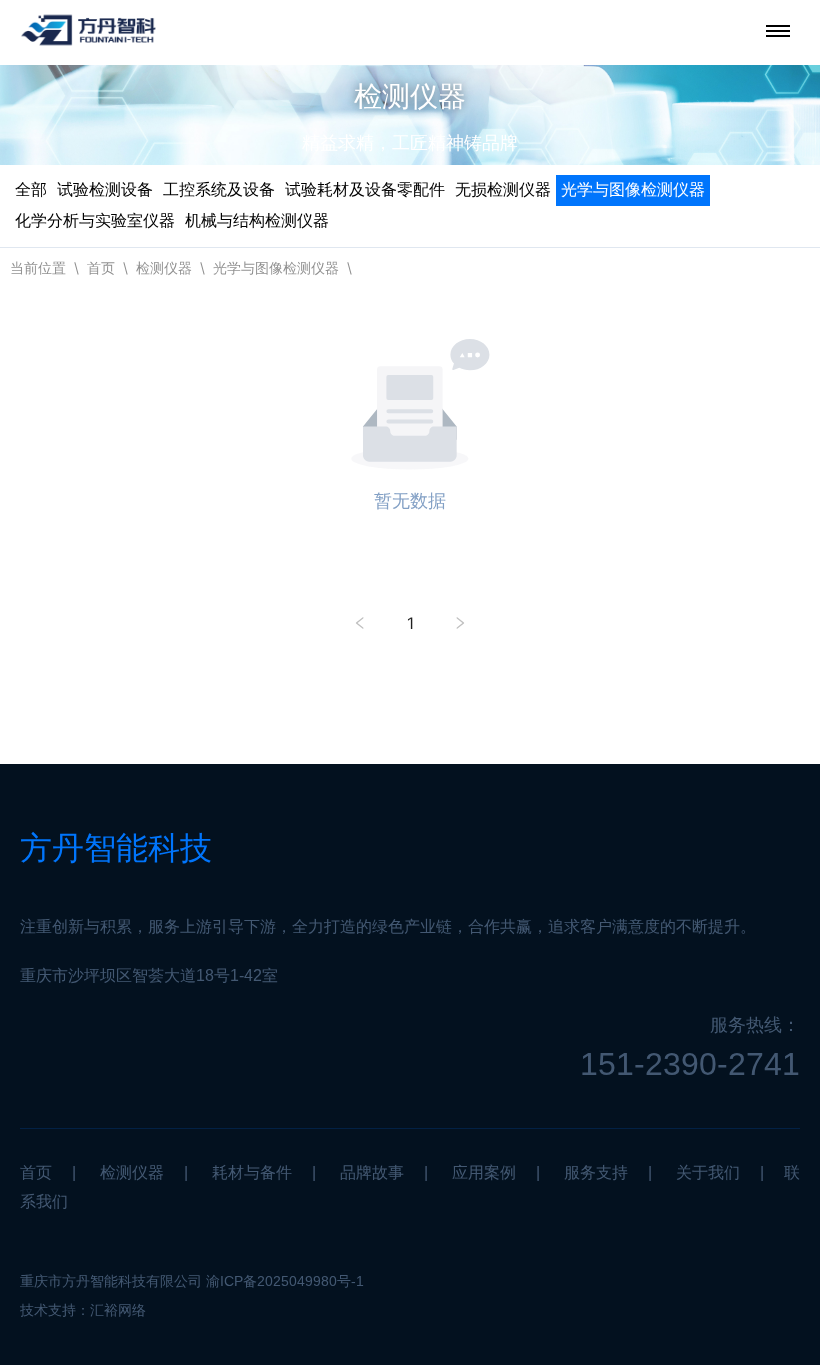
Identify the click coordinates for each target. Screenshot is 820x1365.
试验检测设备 (105, 189)
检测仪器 (164, 267)
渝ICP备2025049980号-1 (285, 1281)
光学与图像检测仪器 (633, 189)
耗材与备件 (252, 1172)
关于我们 (708, 1172)
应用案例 (484, 1172)
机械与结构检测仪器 (257, 220)
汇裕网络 (118, 1310)
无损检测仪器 (503, 189)
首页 (101, 267)
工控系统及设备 (219, 189)
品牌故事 (372, 1172)
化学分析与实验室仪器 (95, 220)
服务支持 (596, 1172)
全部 (31, 189)
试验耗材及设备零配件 (365, 189)
